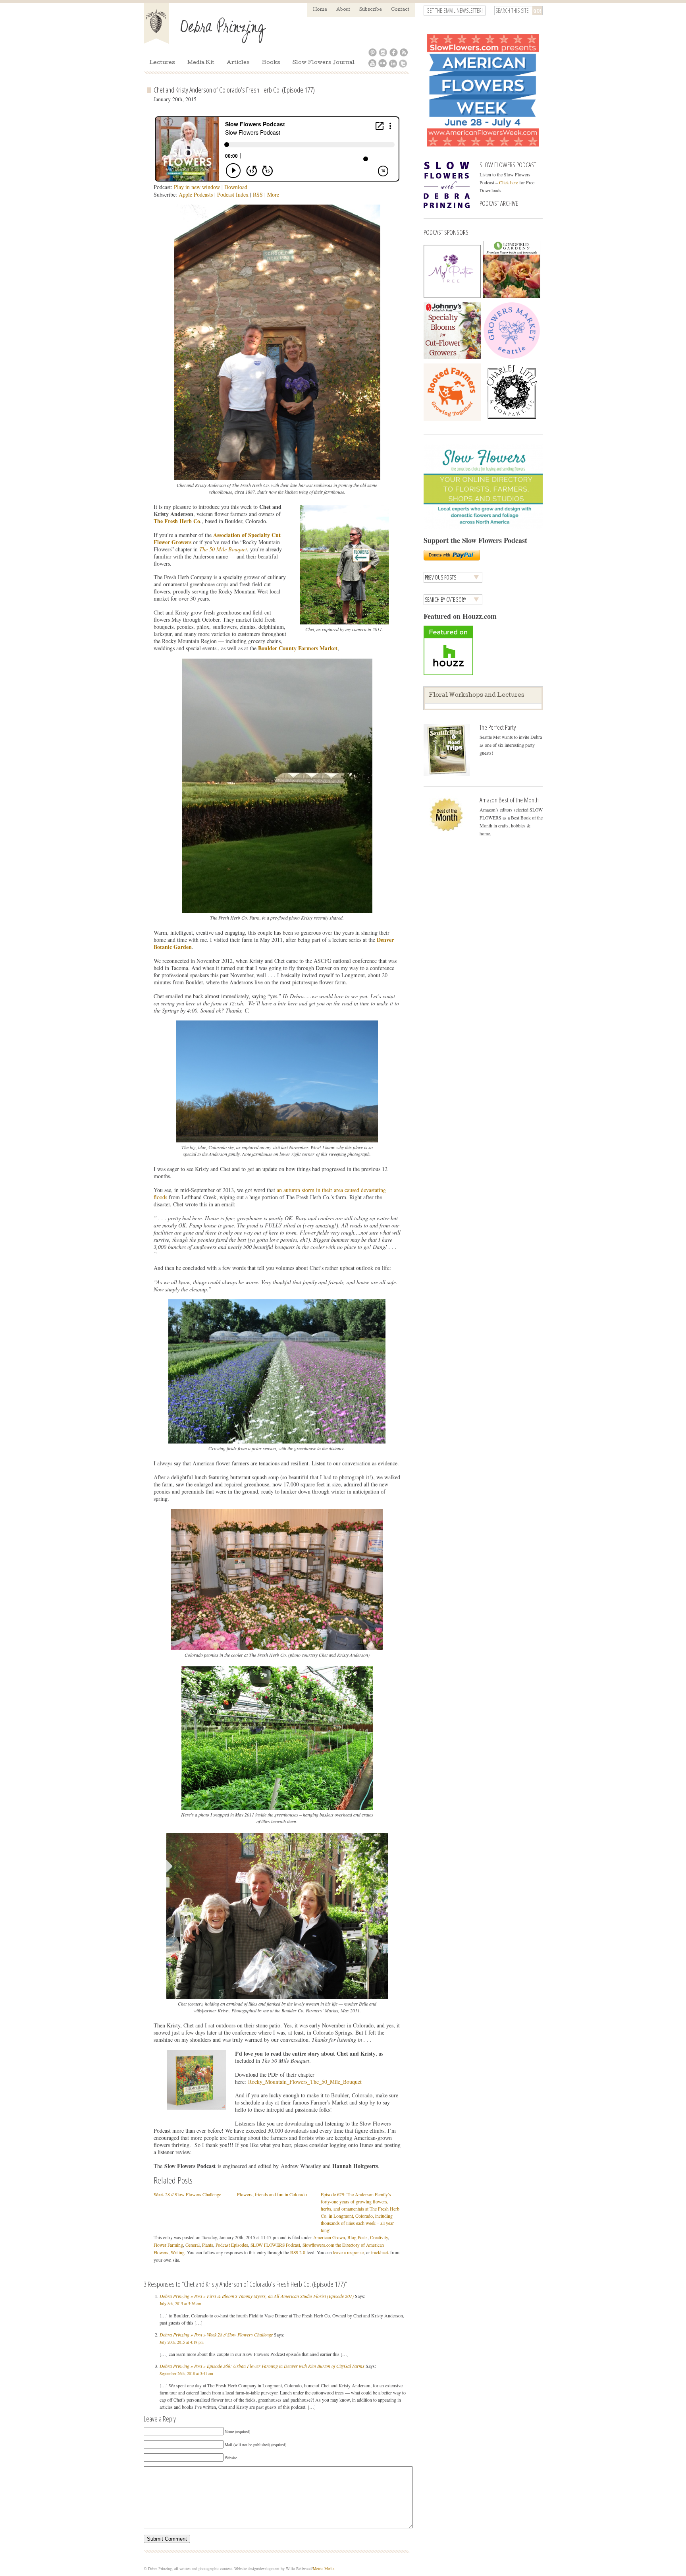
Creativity (379, 2237)
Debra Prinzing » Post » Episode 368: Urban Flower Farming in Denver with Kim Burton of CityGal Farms (262, 2366)
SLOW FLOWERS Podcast (275, 2245)
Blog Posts (357, 2237)
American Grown (329, 2237)
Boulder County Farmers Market (298, 648)
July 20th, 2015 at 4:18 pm (182, 2342)
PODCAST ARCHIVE (499, 203)
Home (320, 10)
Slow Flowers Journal (324, 63)
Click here (509, 182)
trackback (380, 2252)
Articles (238, 63)
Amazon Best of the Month (509, 800)
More (273, 194)
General (193, 2245)
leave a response (348, 2252)
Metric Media (324, 2568)
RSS (258, 194)
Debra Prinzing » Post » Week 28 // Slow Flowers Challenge (216, 2334)
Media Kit (201, 63)
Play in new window (197, 187)
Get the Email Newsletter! (455, 11)
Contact (400, 10)
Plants (208, 2245)
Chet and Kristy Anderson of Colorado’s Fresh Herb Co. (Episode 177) (234, 90)
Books (271, 63)
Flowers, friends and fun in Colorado (272, 2194)
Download (236, 187)
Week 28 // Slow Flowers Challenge (187, 2194)
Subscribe (371, 10)
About (343, 10)
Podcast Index (233, 194)
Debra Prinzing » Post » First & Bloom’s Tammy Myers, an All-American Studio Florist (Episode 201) (257, 2296)
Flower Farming (168, 2245)
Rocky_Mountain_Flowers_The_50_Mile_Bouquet (305, 2082)
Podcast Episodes (232, 2245)
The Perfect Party (498, 727)
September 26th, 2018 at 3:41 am (186, 2373)
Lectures (162, 63)
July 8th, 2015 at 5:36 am (180, 2304)
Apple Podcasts (196, 194)
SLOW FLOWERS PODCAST (508, 165)
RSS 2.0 (298, 2252)
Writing (178, 2252)
